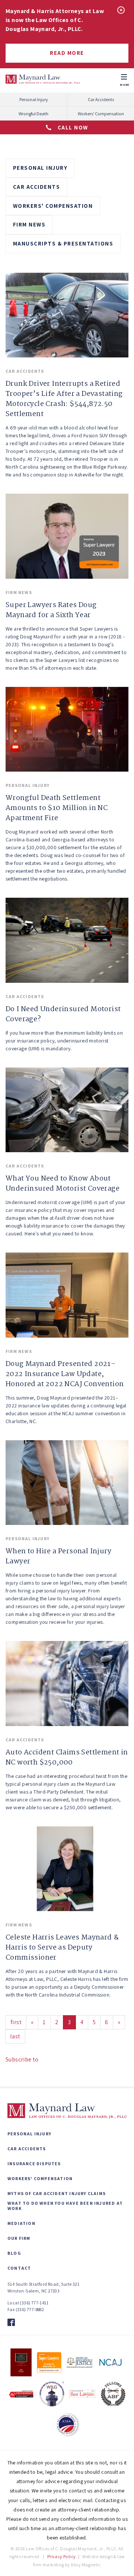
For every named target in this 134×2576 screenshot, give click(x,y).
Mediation (21, 2223)
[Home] (43, 79)
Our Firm (19, 2238)
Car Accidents (101, 99)
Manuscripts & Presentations (63, 243)
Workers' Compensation (101, 114)
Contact (19, 2268)
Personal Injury (34, 99)
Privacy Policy (62, 2556)
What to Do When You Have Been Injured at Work (65, 2206)
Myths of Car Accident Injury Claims (57, 2194)
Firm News (29, 224)
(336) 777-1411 (34, 2303)
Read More (67, 53)
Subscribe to (22, 2059)
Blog (14, 2253)
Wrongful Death (33, 114)
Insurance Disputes (34, 2164)
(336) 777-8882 (30, 2309)
